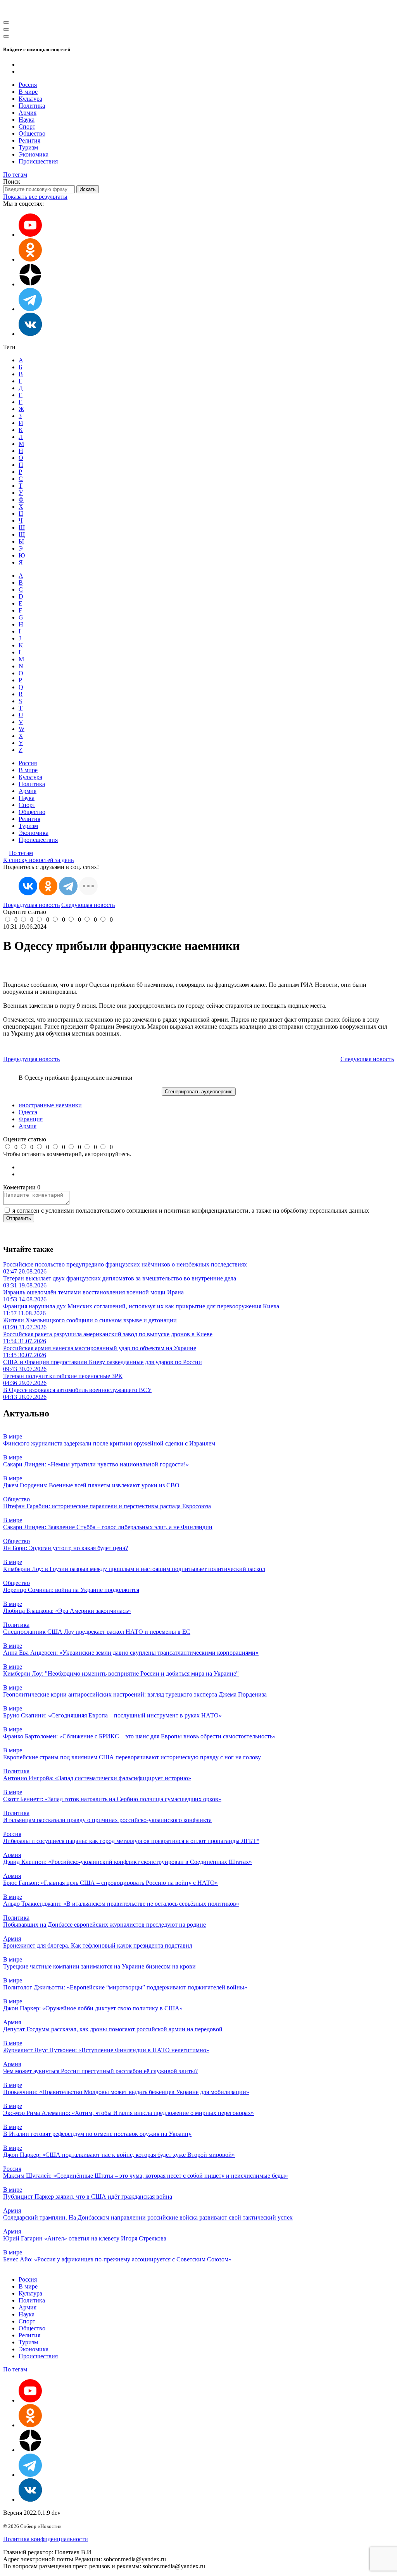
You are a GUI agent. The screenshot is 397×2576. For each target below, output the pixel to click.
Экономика (34, 154)
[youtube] (30, 235)
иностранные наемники (50, 1105)
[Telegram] (68, 886)
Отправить (19, 1218)
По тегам (15, 175)
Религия (29, 140)
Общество (32, 133)
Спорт (27, 126)
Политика (32, 106)
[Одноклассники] (30, 259)
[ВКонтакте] (28, 886)
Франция (31, 1119)
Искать (88, 189)
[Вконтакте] (30, 334)
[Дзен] (30, 284)
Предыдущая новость (31, 905)
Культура (30, 99)
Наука (27, 120)
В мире (28, 92)
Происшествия (38, 161)
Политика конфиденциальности (46, 2539)
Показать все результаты (35, 197)
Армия (28, 113)
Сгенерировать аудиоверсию (199, 1092)
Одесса (28, 1112)
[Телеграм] (30, 309)
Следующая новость (88, 905)
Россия (28, 85)
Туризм (28, 147)
